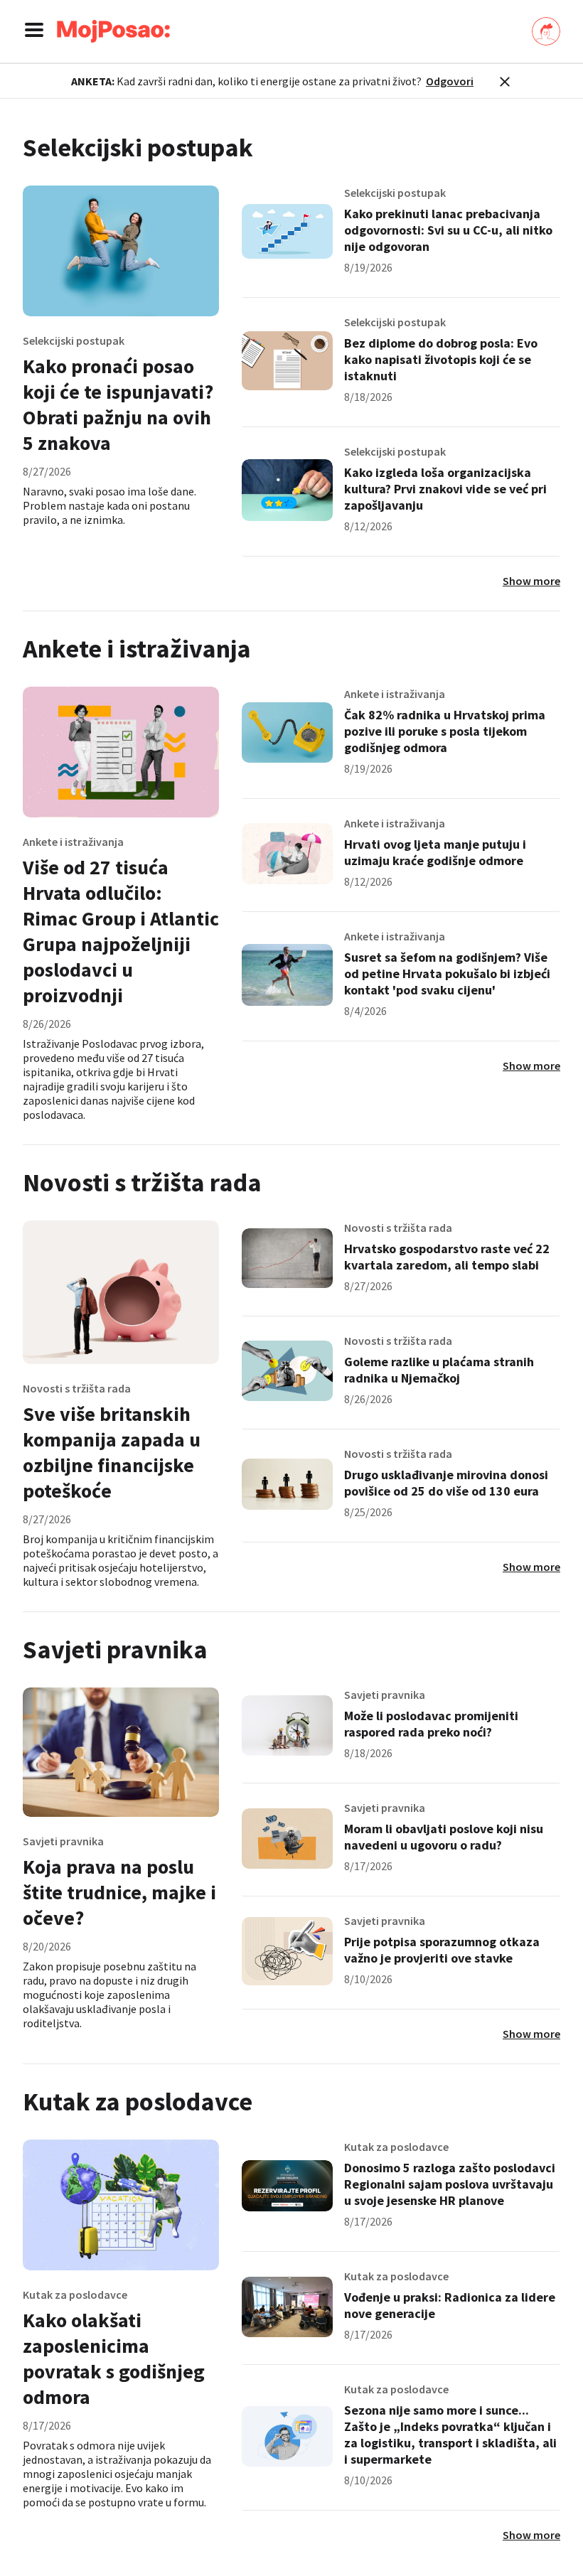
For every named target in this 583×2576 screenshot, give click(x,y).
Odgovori (450, 81)
